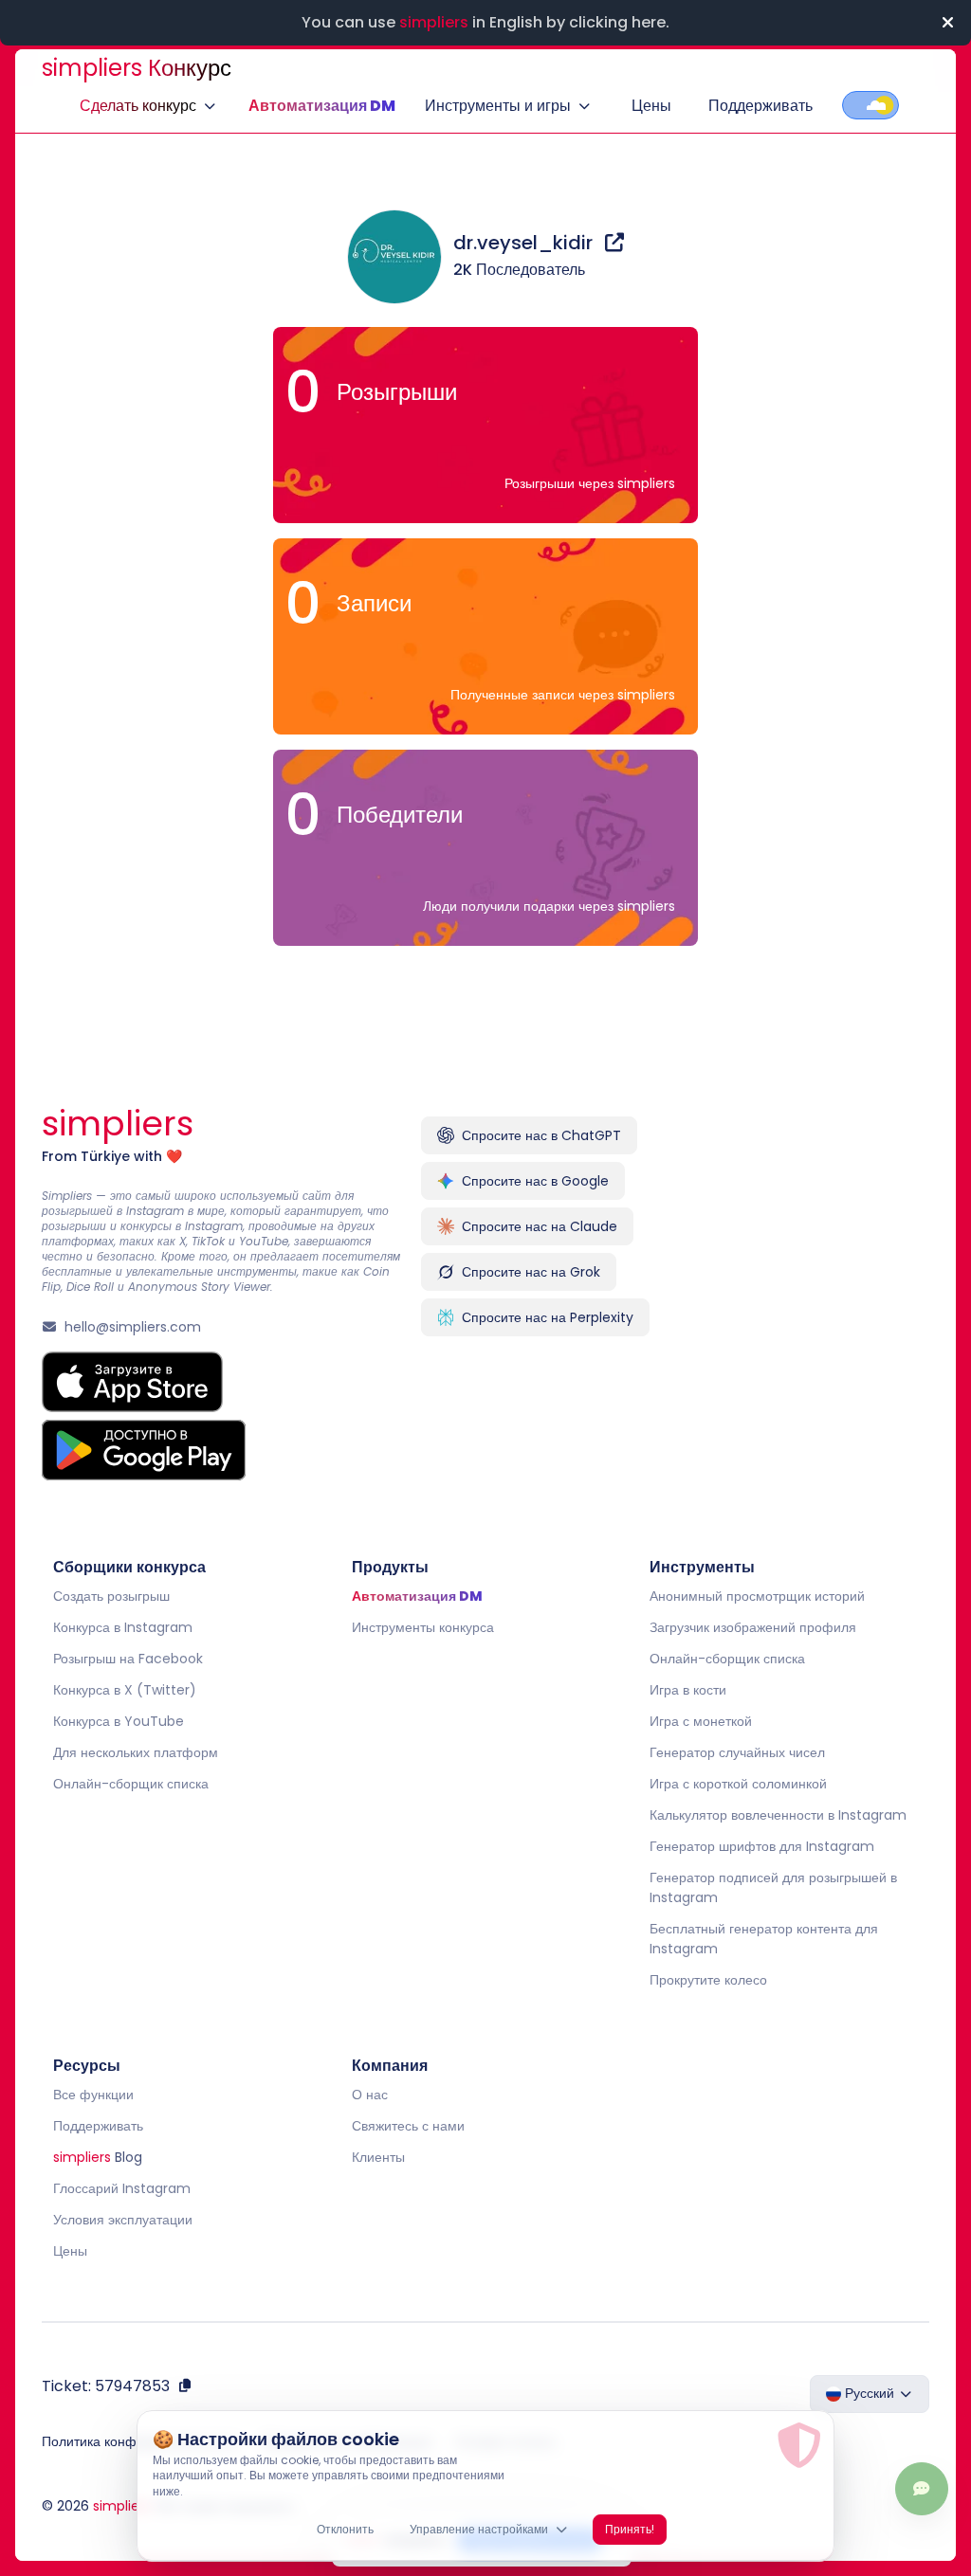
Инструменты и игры (498, 106)
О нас (370, 2095)
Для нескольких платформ (136, 1752)
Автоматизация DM (322, 106)
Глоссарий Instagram (122, 2188)
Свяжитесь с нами (408, 2126)
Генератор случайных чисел (737, 1752)
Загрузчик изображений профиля (753, 1627)
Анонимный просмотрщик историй (757, 1596)
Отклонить (345, 2529)
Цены (651, 106)
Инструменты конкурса (423, 1627)
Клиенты (378, 2157)
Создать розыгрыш (111, 1596)
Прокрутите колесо (708, 1980)
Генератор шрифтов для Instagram (762, 1846)
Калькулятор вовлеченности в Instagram (778, 1815)
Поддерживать (760, 106)
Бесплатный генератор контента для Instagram (764, 1939)
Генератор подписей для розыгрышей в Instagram (773, 1887)
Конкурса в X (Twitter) (125, 1690)
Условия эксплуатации (123, 2220)
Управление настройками (479, 2529)
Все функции (93, 2095)
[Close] (947, 23)
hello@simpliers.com (133, 1327)
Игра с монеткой (701, 1721)
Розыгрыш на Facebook (128, 1659)
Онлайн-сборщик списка (131, 1784)
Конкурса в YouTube (119, 1721)
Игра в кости (688, 1690)
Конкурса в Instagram (123, 1627)
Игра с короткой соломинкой (738, 1784)
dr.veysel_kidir (525, 243)
